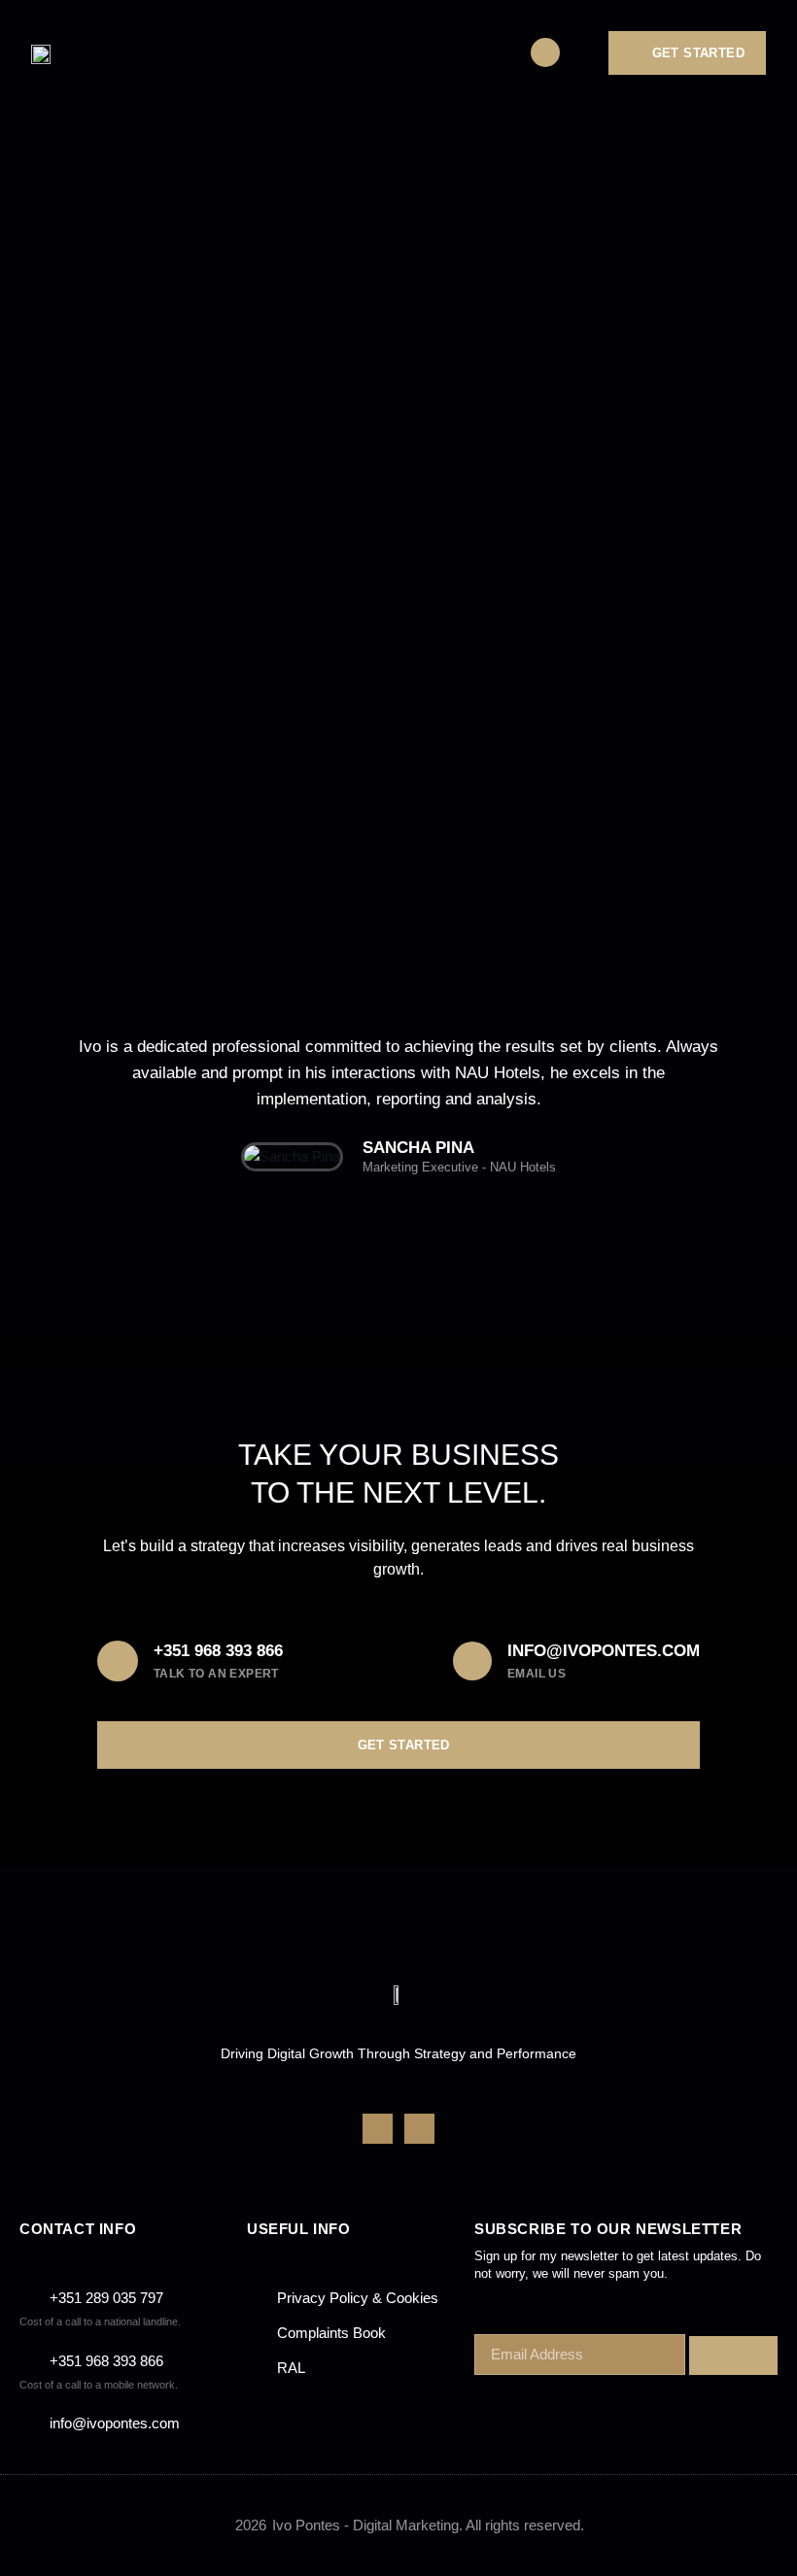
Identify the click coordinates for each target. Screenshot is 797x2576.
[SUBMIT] (733, 2356)
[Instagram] (419, 2129)
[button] (488, 53)
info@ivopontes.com (604, 1651)
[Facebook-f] (378, 2129)
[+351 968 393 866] (118, 1661)
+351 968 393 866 (218, 1651)
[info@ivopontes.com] (472, 1661)
